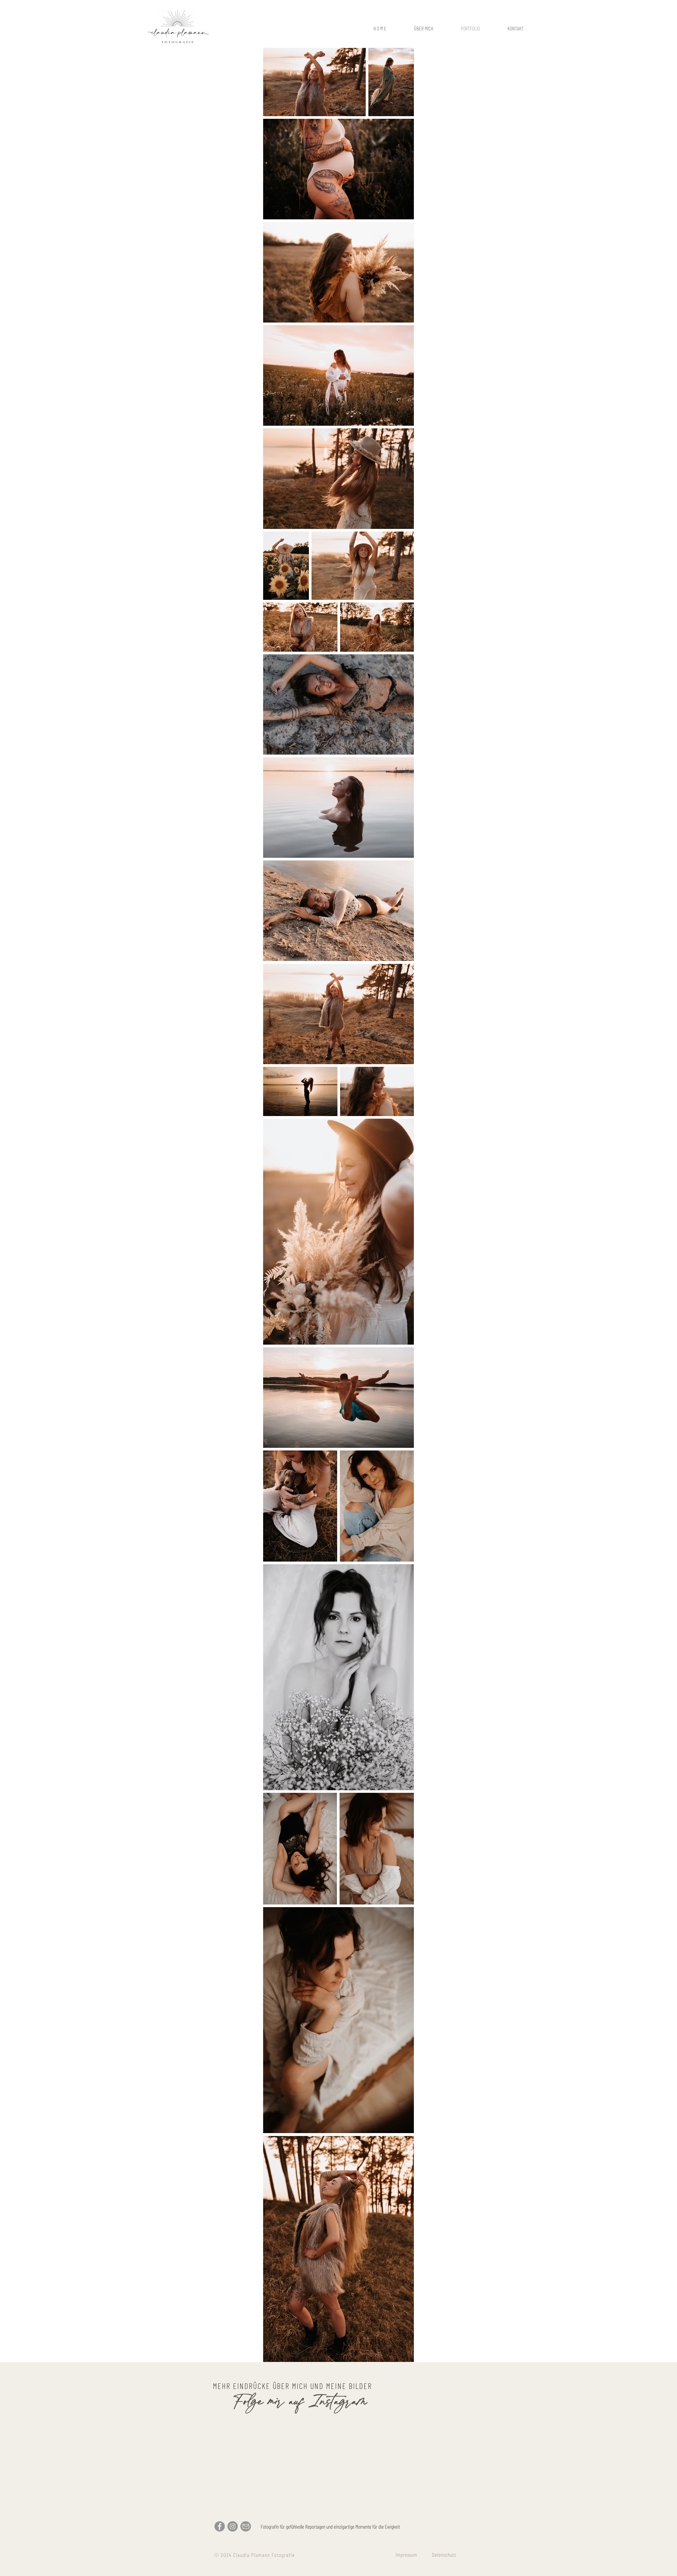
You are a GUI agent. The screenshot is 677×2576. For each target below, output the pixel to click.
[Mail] (246, 2526)
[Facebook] (220, 2526)
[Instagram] (233, 2526)
